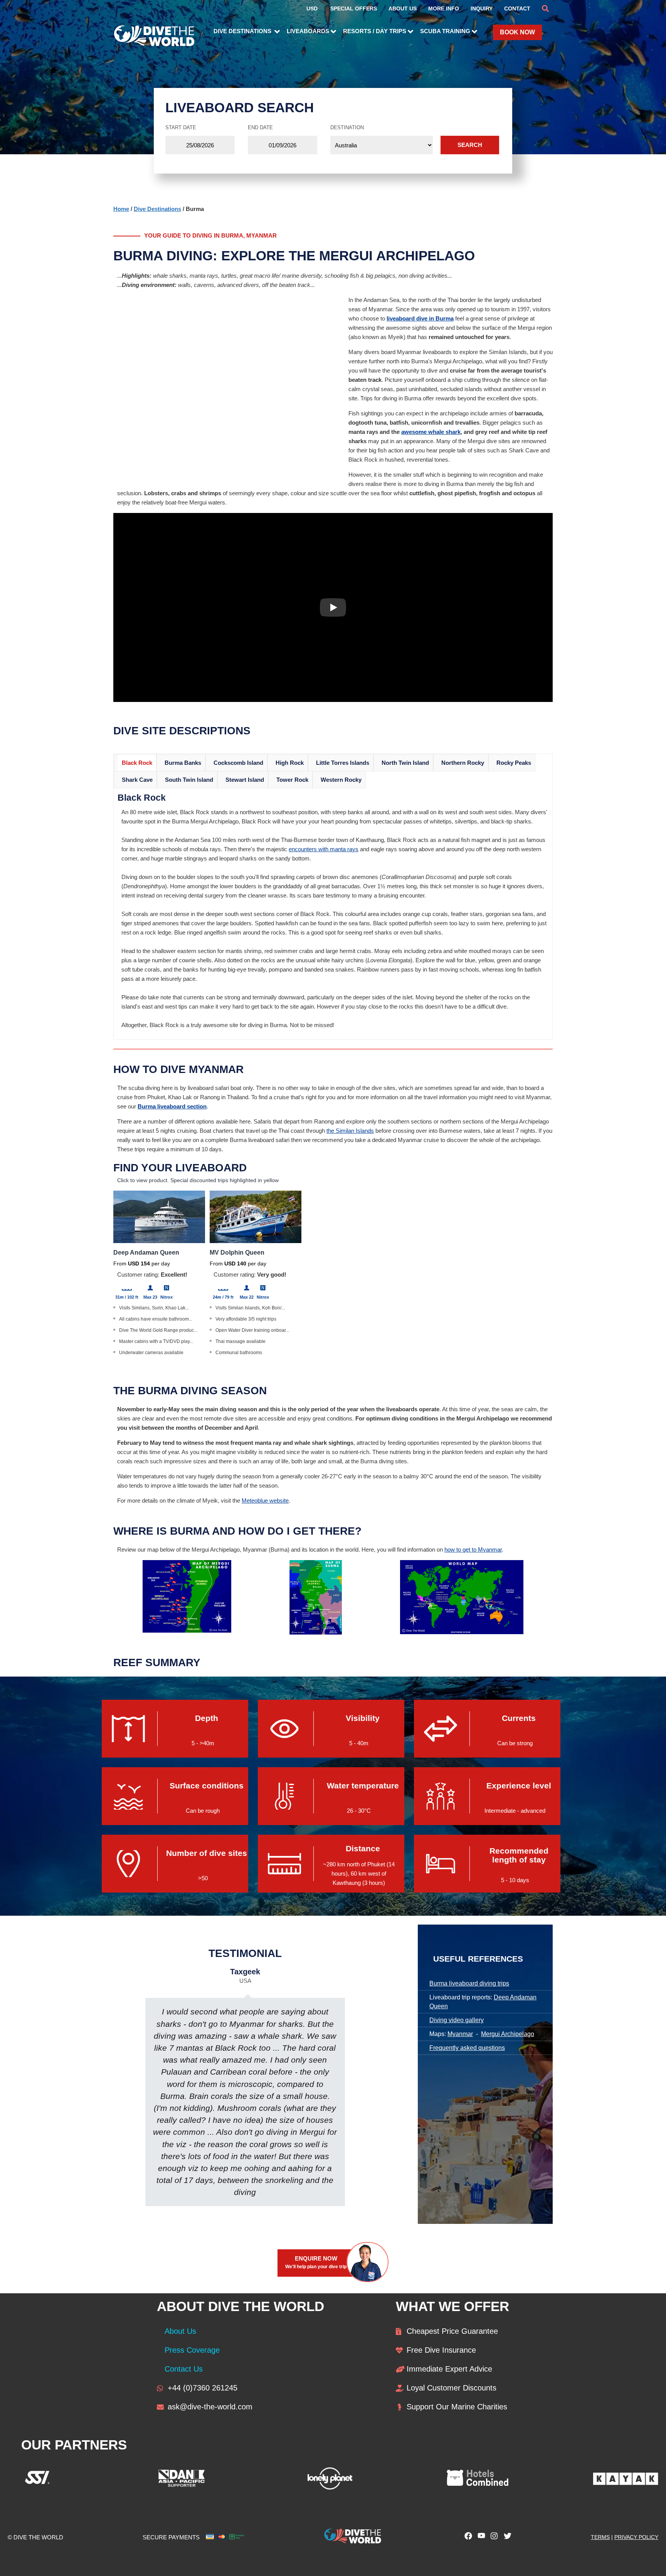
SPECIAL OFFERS (354, 8)
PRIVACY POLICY (636, 2537)
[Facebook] (466, 2538)
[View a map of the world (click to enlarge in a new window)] (462, 1632)
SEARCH (470, 145)
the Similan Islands (350, 1131)
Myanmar (460, 2034)
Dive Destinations (157, 209)
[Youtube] (479, 2538)
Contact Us (184, 2369)
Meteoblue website (265, 1501)
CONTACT (517, 8)
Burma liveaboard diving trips (469, 1983)
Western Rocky (341, 780)
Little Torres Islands (343, 763)
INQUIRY (482, 8)
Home (121, 209)
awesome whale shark (431, 432)
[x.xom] (506, 2538)
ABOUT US (403, 8)
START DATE (181, 127)
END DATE (260, 127)
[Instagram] (493, 2538)
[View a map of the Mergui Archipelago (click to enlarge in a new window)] (187, 1630)
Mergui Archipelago (508, 2034)
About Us (180, 2331)
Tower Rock (292, 780)
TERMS (600, 2537)
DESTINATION (347, 127)
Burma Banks (183, 763)
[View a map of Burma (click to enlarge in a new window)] (316, 1632)
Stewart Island (245, 780)
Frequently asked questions (467, 2048)
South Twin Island (189, 780)
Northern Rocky (463, 763)
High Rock (290, 763)
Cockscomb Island (238, 763)
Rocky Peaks (514, 763)
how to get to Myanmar (473, 1549)
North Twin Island (405, 763)
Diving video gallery (457, 2020)
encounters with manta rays (324, 849)
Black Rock (137, 763)
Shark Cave (137, 780)
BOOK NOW (517, 32)
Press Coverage (192, 2350)
